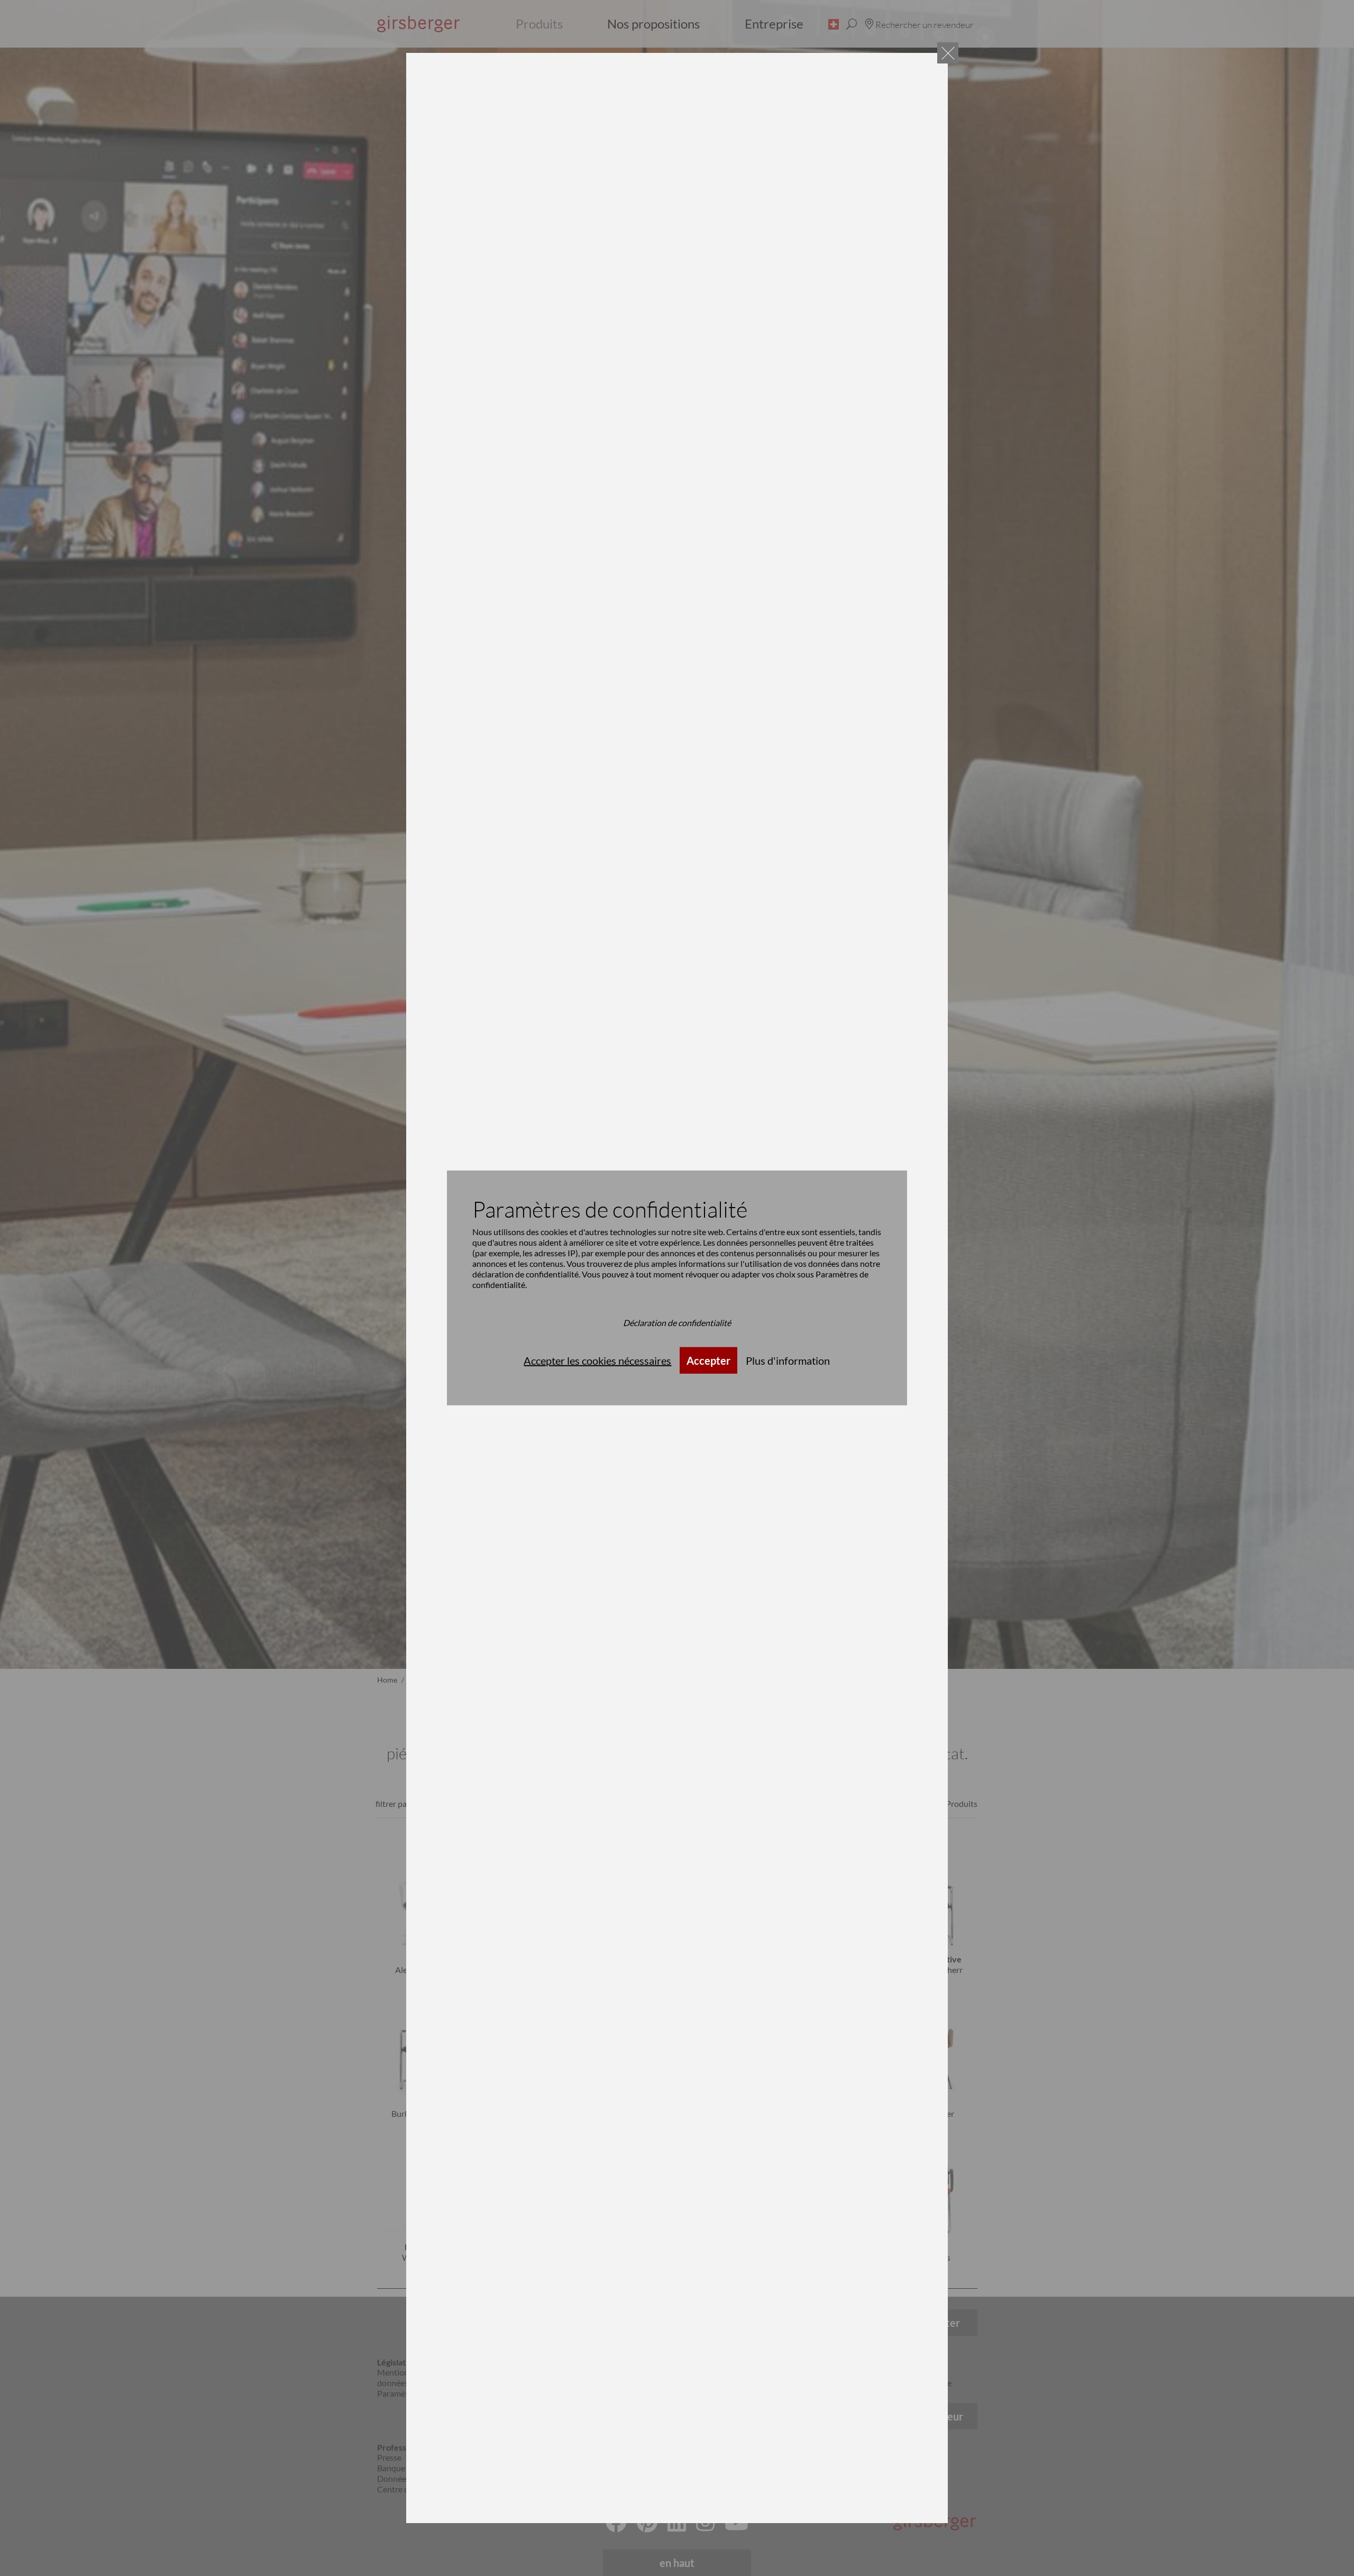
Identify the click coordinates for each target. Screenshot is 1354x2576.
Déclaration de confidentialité (677, 1323)
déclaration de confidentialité (525, 1274)
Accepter (708, 1360)
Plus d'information (788, 1360)
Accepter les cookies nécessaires (597, 1360)
